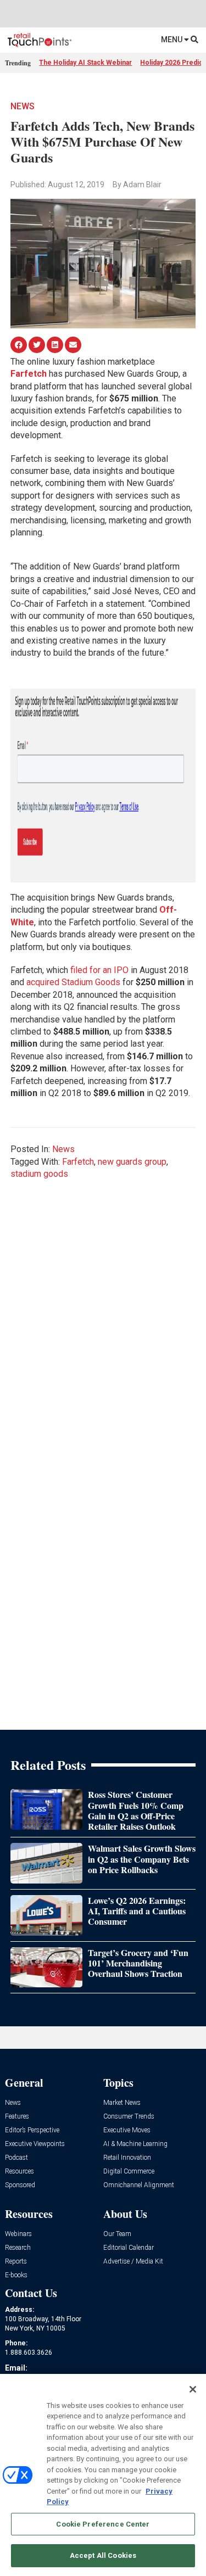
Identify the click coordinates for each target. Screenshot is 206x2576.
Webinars (18, 2234)
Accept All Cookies (103, 2555)
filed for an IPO (99, 970)
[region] (103, 2475)
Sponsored (20, 2185)
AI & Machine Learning (135, 2144)
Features (17, 2117)
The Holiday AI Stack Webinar (85, 63)
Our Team (117, 2234)
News (23, 106)
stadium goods (39, 1174)
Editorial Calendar (129, 2248)
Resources (20, 2172)
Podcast (16, 2158)
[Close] (193, 2389)
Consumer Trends (129, 2117)
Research (18, 2248)
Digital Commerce (129, 2172)
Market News (122, 2103)
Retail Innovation (127, 2158)
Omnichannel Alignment (139, 2185)
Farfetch (29, 374)
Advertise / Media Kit (133, 2262)
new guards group (132, 1162)
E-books (16, 2275)
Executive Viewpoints (35, 2144)
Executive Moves (127, 2130)
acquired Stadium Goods (73, 982)
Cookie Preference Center (103, 2524)
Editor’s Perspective (32, 2130)
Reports (16, 2262)
